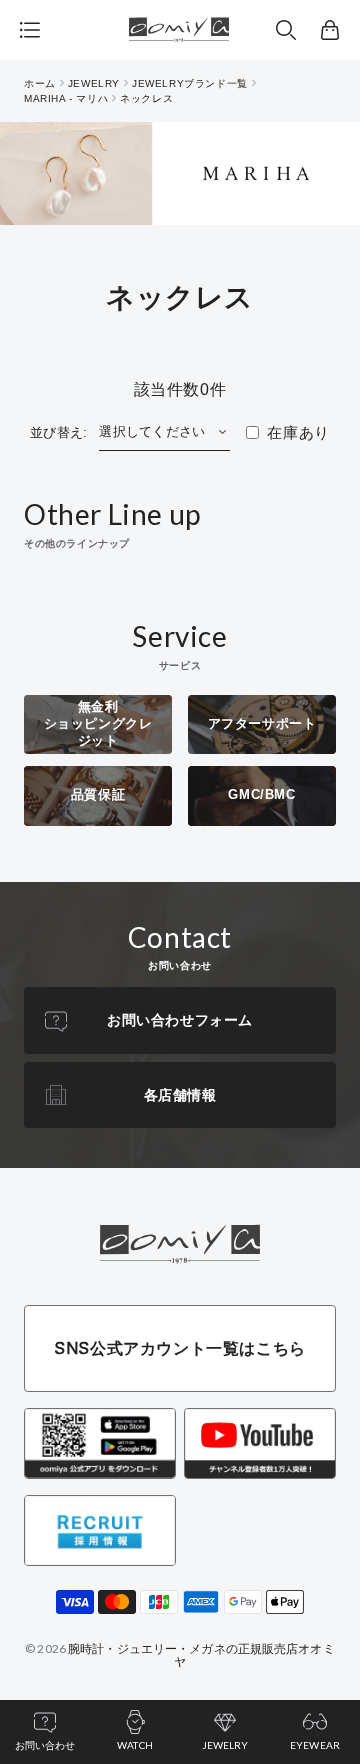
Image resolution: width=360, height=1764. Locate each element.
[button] (286, 30)
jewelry (94, 83)
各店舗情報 (180, 1095)
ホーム (40, 83)
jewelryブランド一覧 (190, 83)
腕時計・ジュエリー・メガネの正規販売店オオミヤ (201, 1655)
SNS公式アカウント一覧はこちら (180, 1348)
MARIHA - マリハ (66, 98)
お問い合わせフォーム (180, 1020)
